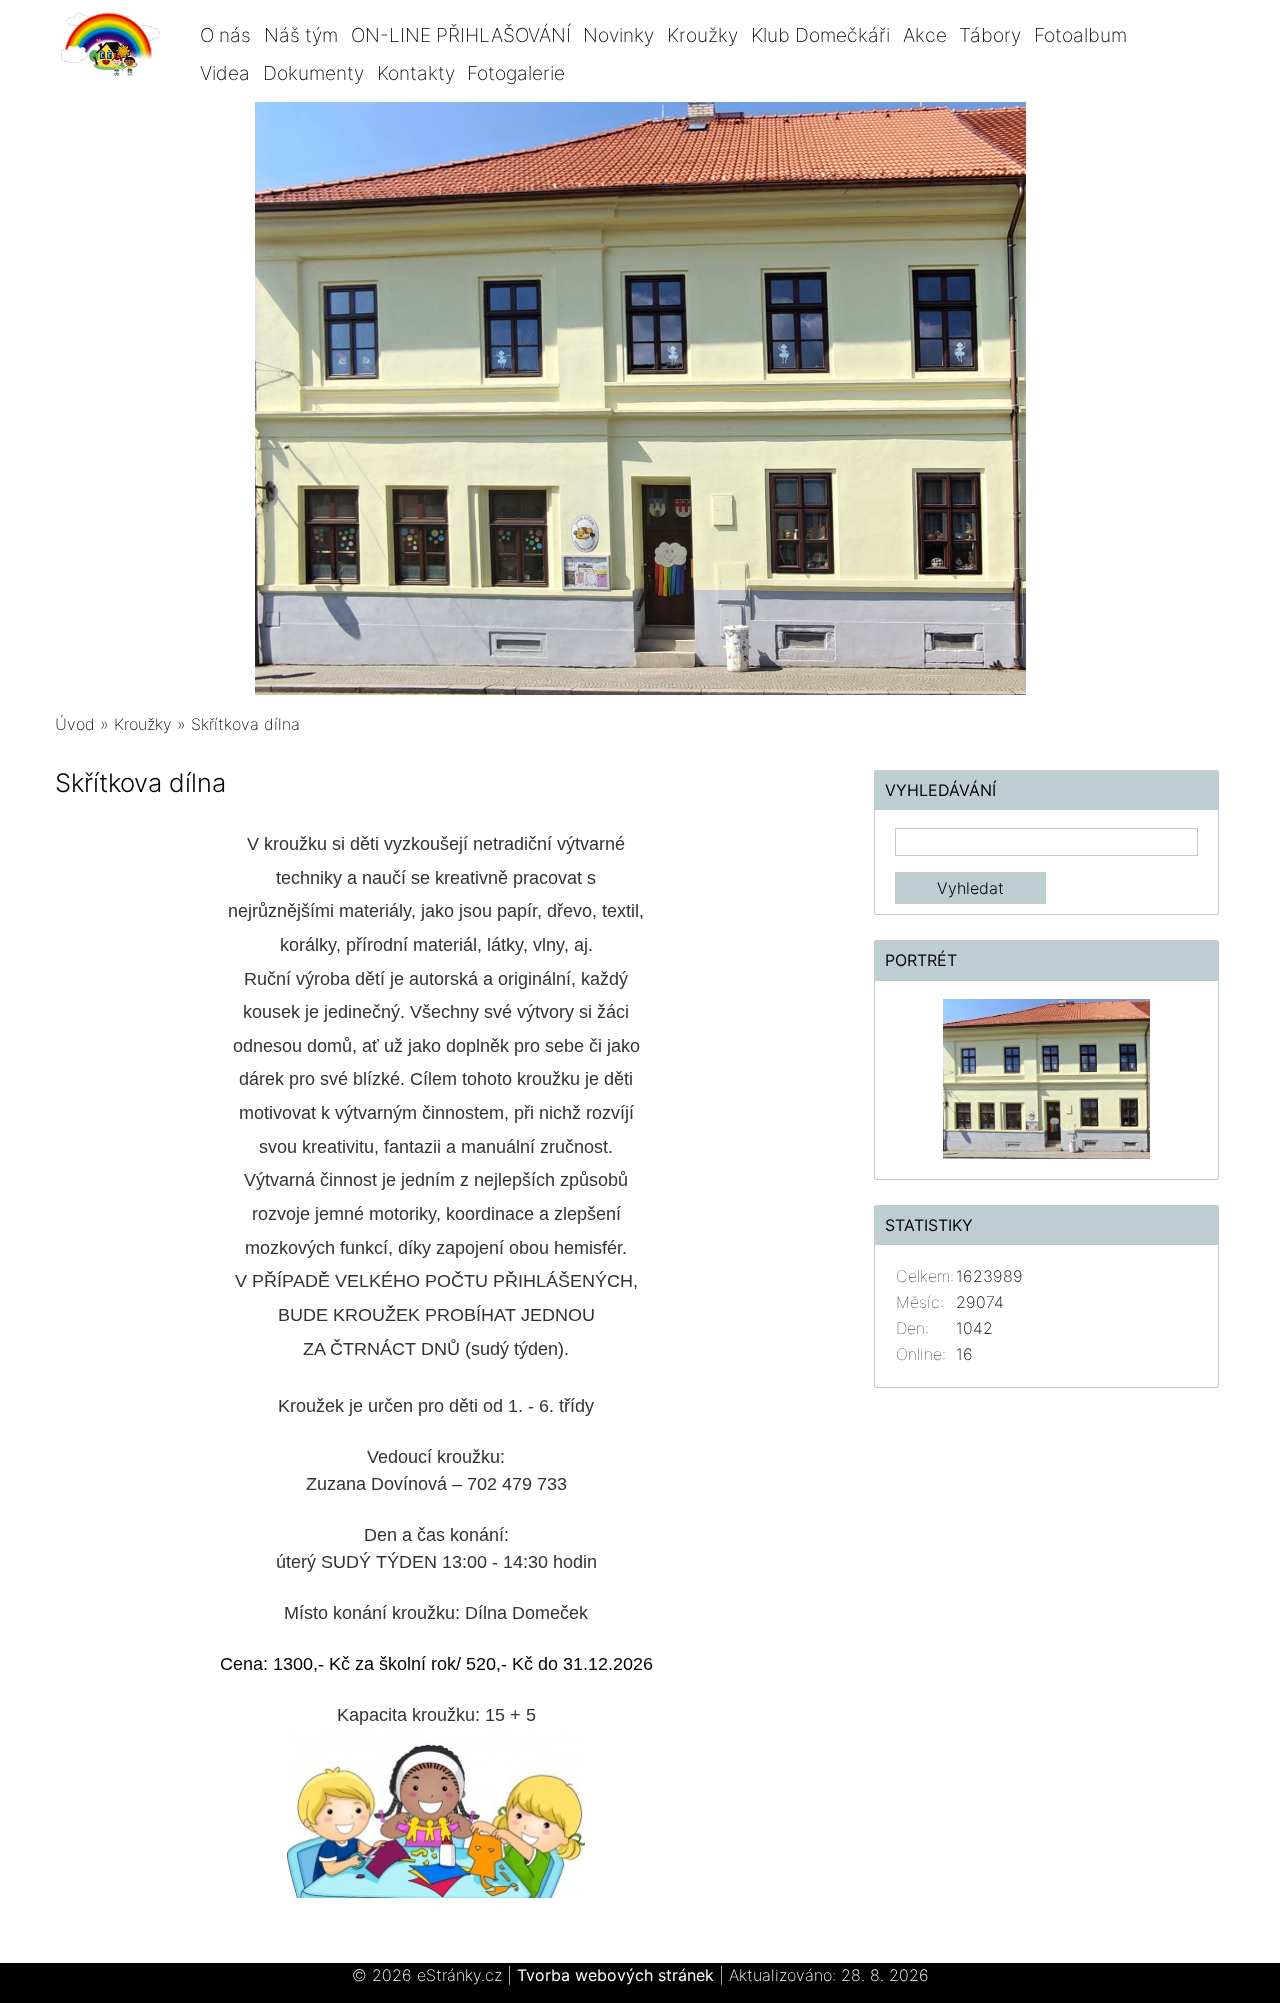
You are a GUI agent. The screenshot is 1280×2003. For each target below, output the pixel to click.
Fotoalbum (1080, 35)
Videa (225, 73)
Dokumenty (313, 73)
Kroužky (702, 35)
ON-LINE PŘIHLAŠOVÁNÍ (461, 35)
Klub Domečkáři (820, 35)
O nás (225, 35)
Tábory (990, 35)
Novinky (618, 35)
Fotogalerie (516, 73)
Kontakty (416, 73)
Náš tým (301, 35)
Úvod (75, 724)
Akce (925, 35)
